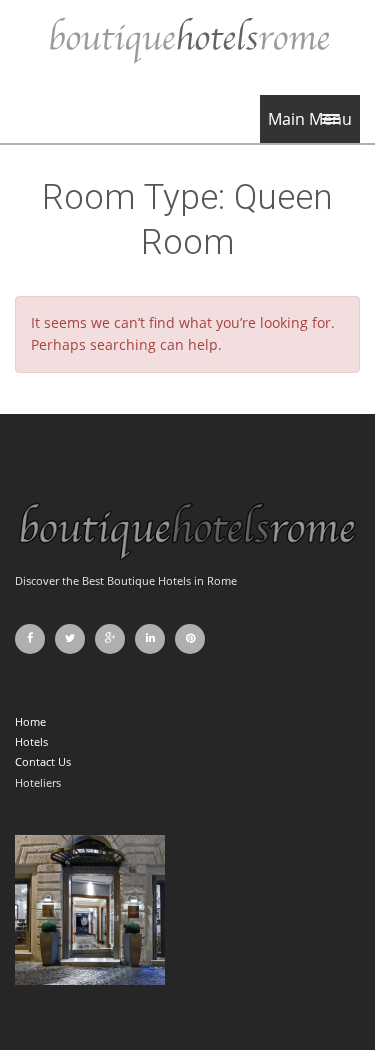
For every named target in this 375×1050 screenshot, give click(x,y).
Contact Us (43, 761)
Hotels (31, 741)
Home (30, 721)
